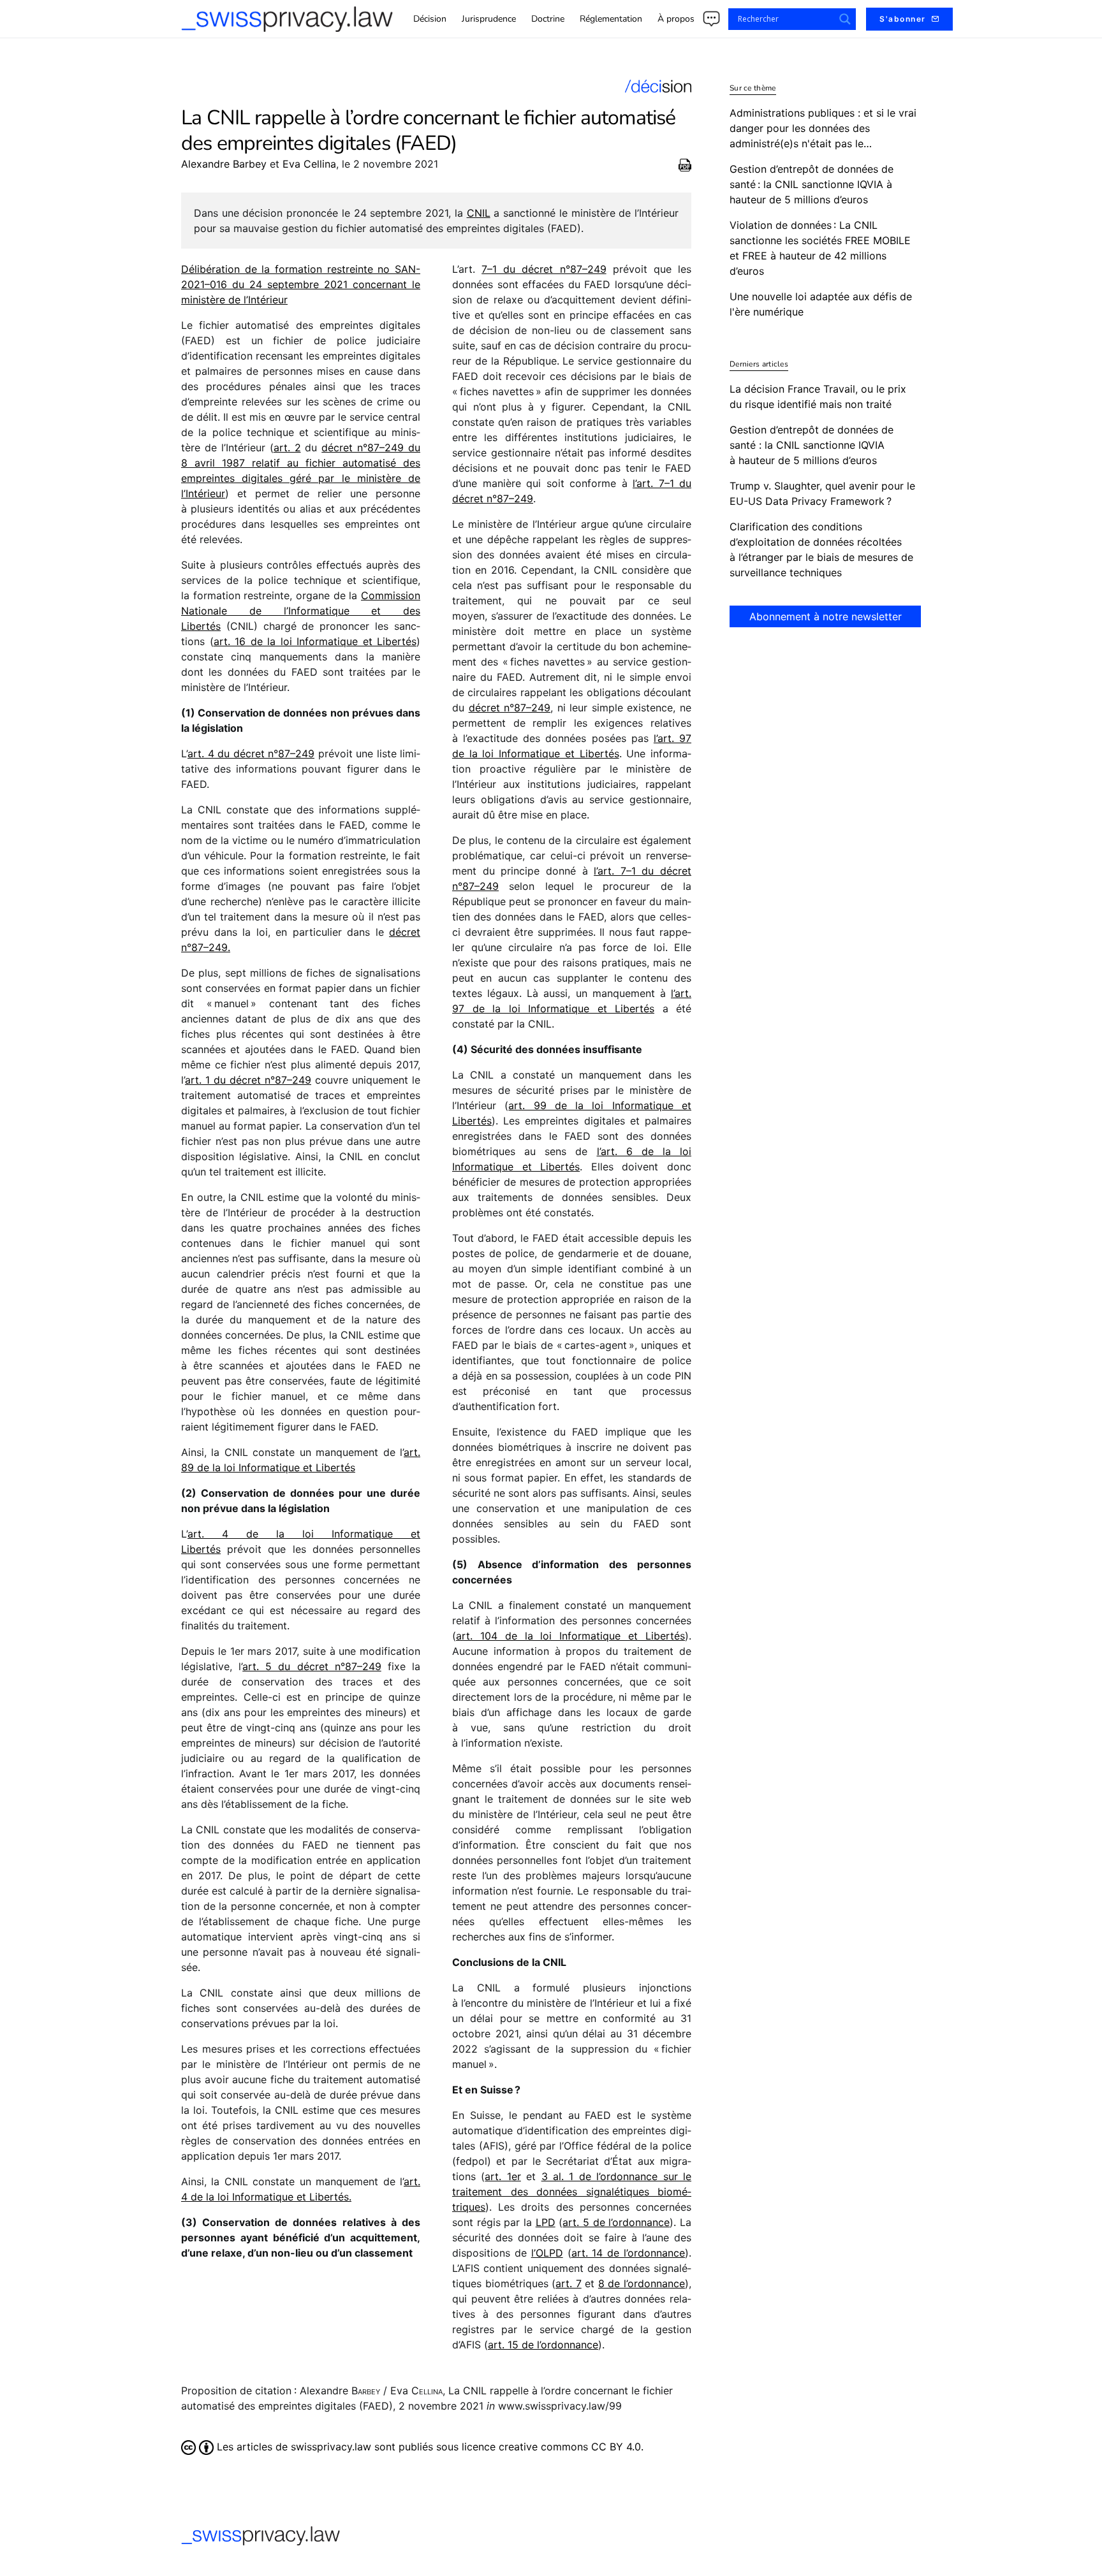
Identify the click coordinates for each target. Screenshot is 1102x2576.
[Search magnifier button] (845, 19)
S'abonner (903, 19)
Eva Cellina (309, 164)
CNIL (479, 213)
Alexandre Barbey (224, 164)
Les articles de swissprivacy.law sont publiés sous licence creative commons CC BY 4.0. (429, 2447)
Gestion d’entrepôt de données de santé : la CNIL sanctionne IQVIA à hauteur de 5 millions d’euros (812, 445)
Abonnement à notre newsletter (826, 616)
